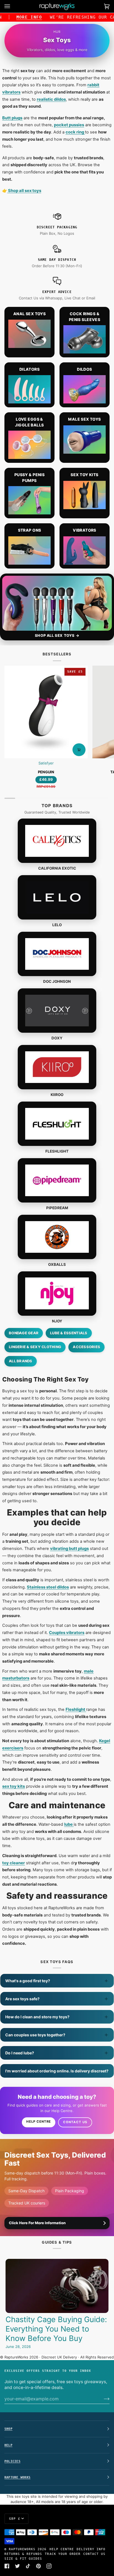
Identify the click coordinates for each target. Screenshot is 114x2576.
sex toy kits (14, 1786)
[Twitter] (17, 2566)
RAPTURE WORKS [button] (17, 2477)
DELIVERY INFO (91, 2549)
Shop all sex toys (24, 191)
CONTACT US (94, 2554)
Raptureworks (22, 2549)
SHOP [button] (8, 2429)
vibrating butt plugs (69, 1549)
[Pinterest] (38, 2566)
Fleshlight (76, 1709)
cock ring (75, 132)
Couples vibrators (67, 1633)
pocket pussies (69, 125)
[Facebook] (7, 2566)
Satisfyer (46, 763)
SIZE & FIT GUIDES (23, 2559)
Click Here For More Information (37, 2223)
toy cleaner (14, 1863)
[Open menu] (13, 6)
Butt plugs (12, 118)
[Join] (102, 2399)
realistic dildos (51, 99)
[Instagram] (49, 2566)
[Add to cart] (79, 750)
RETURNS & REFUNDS (23, 2554)
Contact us (75, 2122)
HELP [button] (8, 2445)
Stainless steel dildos (48, 1587)
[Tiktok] (28, 2566)
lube (69, 1824)
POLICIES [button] (12, 2461)
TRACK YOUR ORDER (63, 2554)
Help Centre (39, 2122)
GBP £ (15, 2519)
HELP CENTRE (62, 2549)
